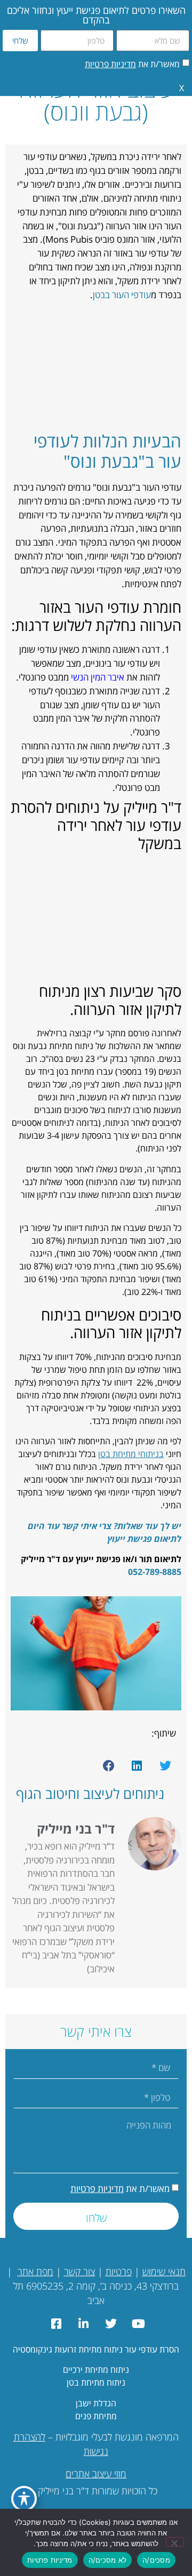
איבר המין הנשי (98, 677)
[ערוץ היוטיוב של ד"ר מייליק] (137, 2324)
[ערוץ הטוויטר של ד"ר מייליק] (110, 2324)
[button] (165, 1766)
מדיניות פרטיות (110, 64)
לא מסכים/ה (108, 2560)
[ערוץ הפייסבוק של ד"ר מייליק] (55, 2324)
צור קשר (79, 2271)
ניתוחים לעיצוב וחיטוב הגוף (90, 1794)
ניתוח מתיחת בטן (96, 2382)
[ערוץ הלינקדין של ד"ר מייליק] (82, 2324)
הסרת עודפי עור (152, 2349)
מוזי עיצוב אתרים (96, 2474)
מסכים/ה (156, 2560)
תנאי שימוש (164, 2271)
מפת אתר (35, 2271)
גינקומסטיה (33, 2349)
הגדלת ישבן (96, 2403)
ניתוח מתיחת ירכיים (96, 2370)
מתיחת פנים (96, 2416)
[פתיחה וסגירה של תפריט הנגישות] (24, 2499)
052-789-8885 (155, 1572)
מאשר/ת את (132, 64)
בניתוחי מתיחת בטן (131, 1454)
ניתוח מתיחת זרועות (87, 2349)
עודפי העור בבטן (122, 295)
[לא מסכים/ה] (175, 2542)
